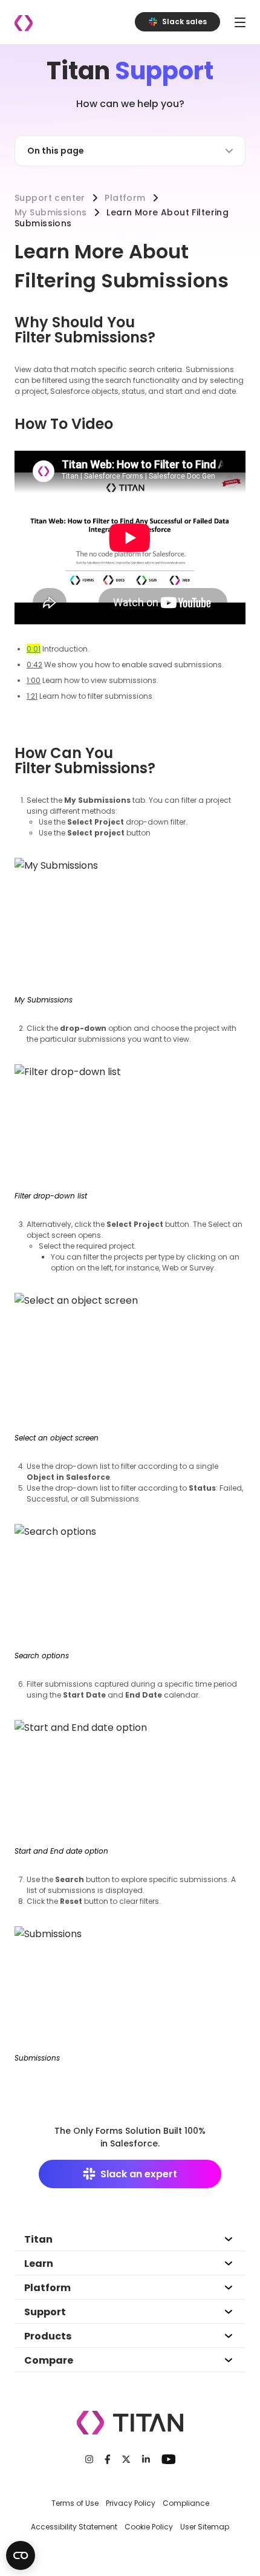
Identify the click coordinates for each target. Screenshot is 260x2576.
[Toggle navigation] (240, 22)
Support (45, 2312)
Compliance (186, 2503)
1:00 (34, 680)
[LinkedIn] (146, 2459)
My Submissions (51, 212)
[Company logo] (24, 23)
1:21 (32, 696)
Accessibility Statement (74, 2527)
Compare (49, 2360)
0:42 (34, 665)
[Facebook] (108, 2459)
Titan (38, 2239)
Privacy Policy (131, 2503)
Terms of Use (75, 2503)
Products (48, 2336)
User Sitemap (205, 2527)
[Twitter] (126, 2459)
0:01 (34, 649)
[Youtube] (168, 2459)
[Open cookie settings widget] (21, 2555)
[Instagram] (89, 2459)
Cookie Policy (149, 2527)
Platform (125, 198)
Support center (50, 198)
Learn (39, 2264)
